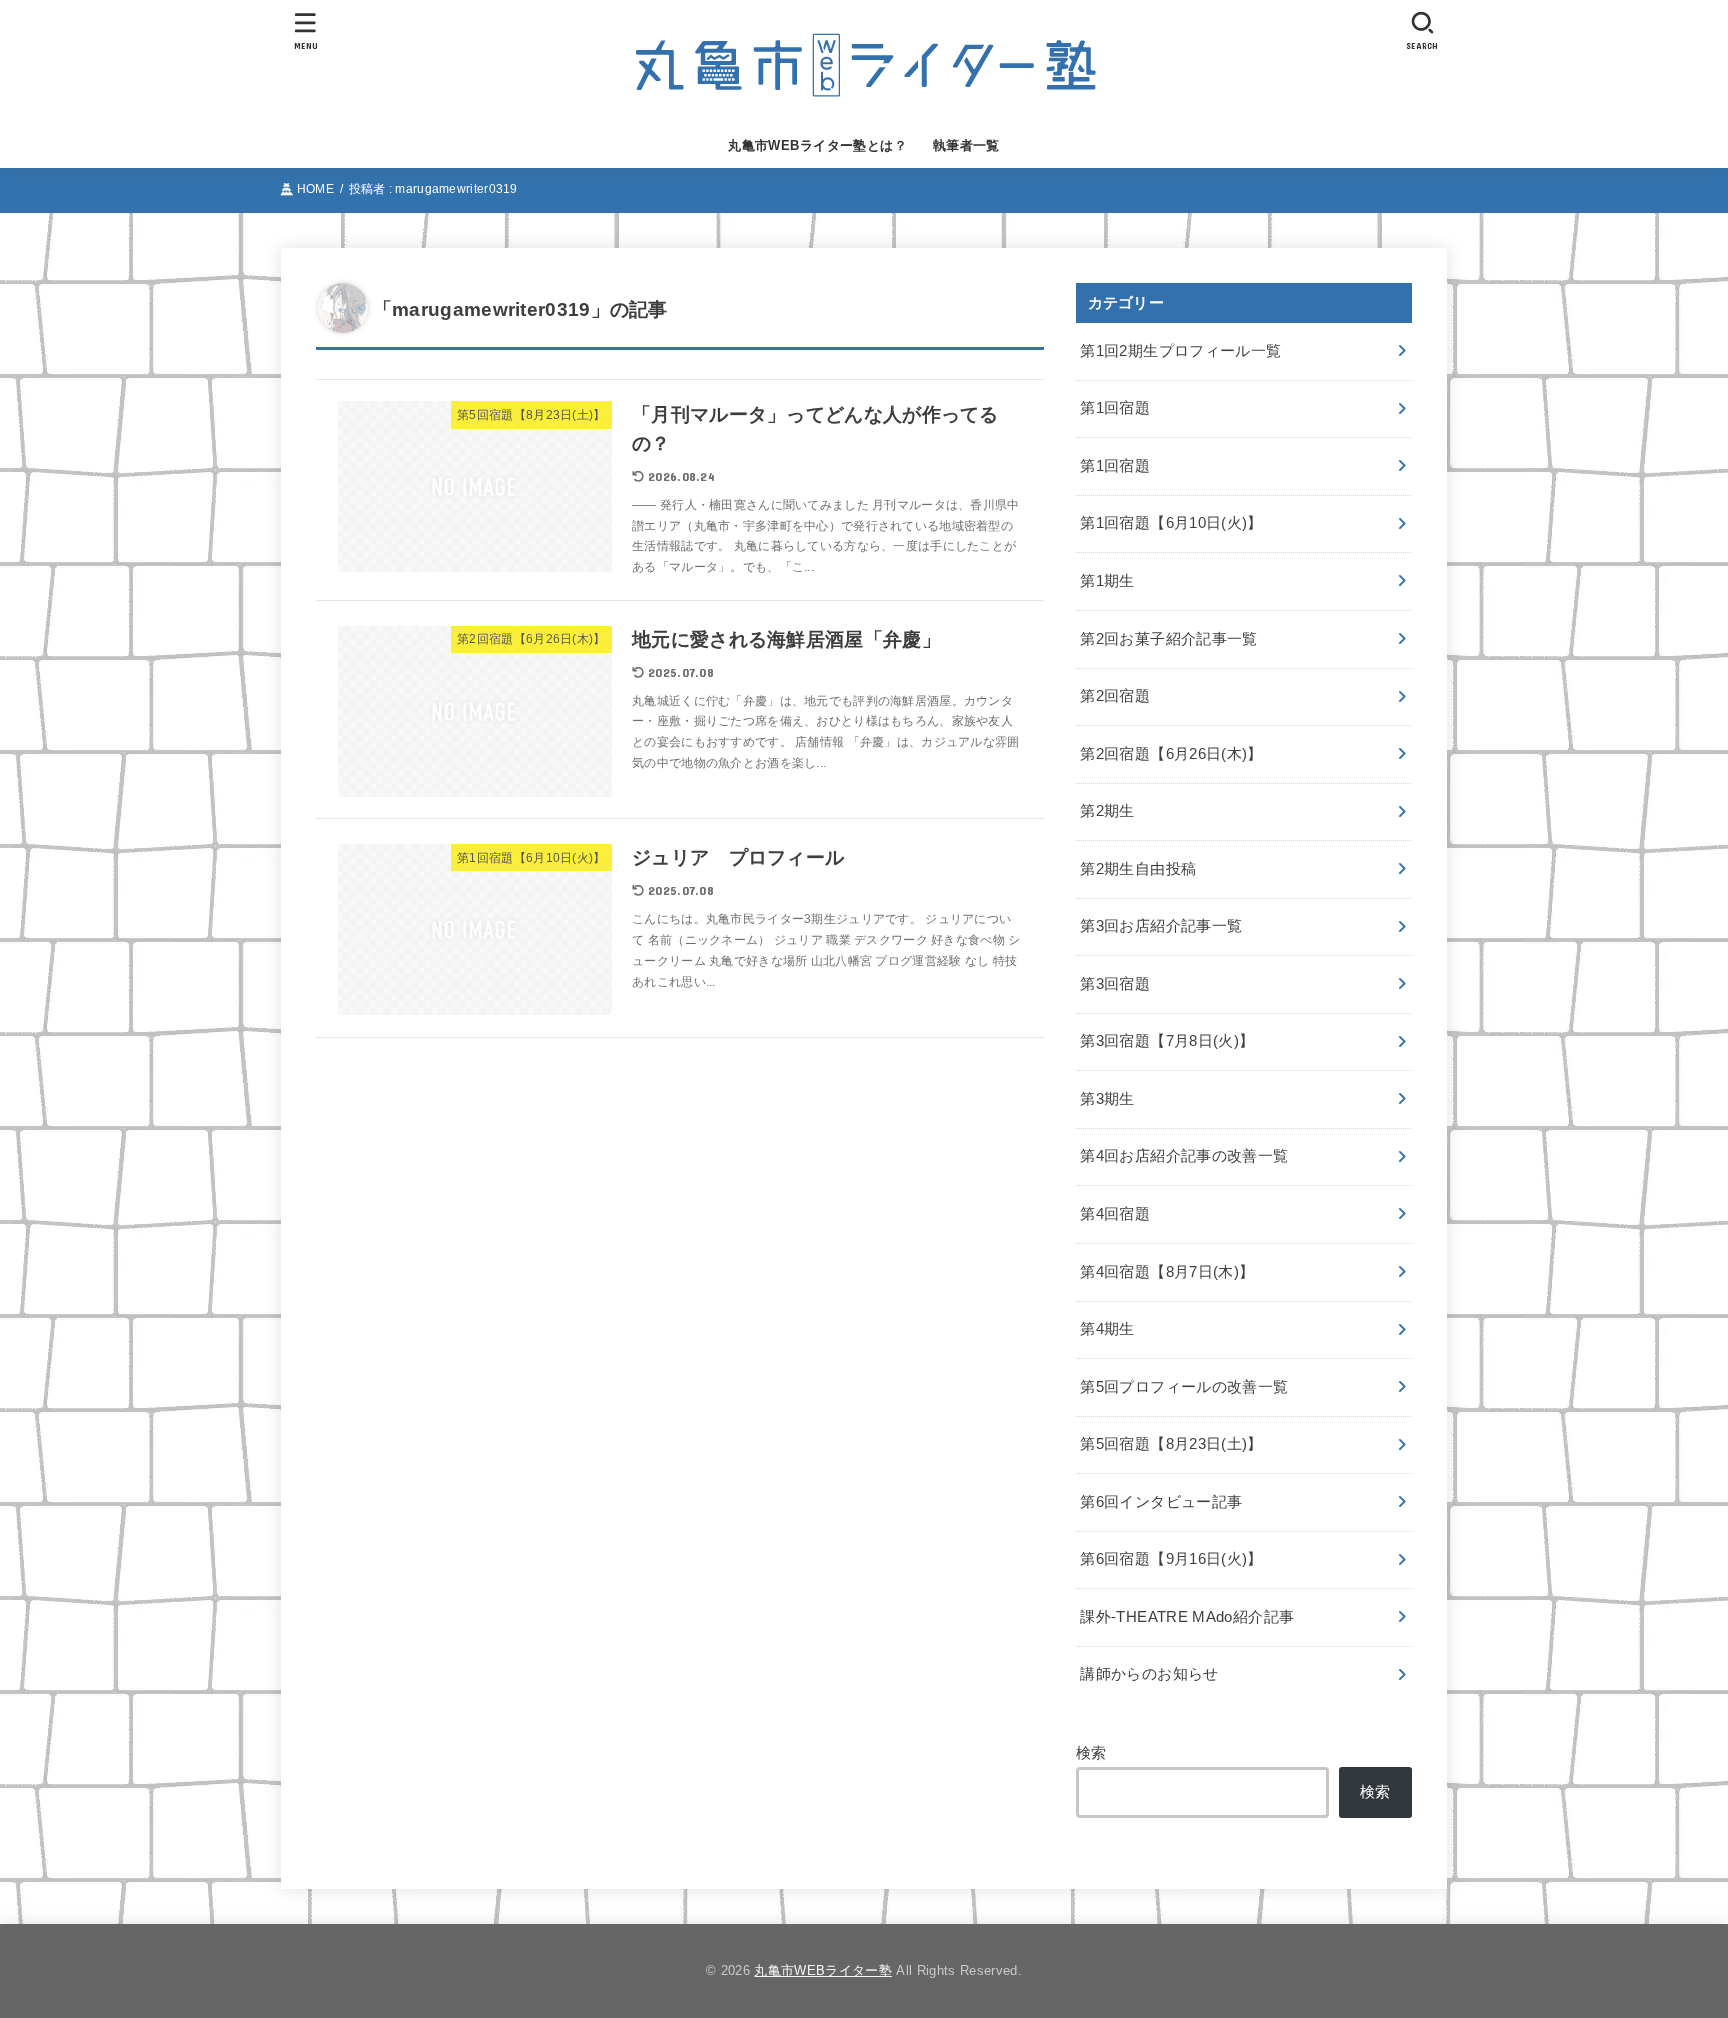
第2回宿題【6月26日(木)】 (1171, 754)
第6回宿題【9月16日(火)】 (1171, 1559)
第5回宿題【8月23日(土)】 (1171, 1444)
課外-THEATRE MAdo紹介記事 (1187, 1617)
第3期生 (1107, 1099)
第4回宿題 (1115, 1214)
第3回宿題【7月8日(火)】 (1167, 1041)
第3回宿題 (1115, 984)
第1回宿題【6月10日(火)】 (1171, 523)
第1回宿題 (1115, 408)
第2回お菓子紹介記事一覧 (1168, 639)
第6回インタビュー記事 (1161, 1502)
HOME (315, 189)
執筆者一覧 (966, 145)
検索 (1091, 1753)
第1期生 (1107, 581)
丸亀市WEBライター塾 (823, 1970)
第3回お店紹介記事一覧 (1161, 926)
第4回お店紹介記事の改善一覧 (1184, 1156)
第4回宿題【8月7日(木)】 (1167, 1272)
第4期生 (1107, 1329)
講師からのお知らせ (1149, 1674)
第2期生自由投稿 (1138, 869)
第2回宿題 (1115, 696)
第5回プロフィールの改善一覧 (1184, 1387)
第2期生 (1107, 811)
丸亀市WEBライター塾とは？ (817, 145)
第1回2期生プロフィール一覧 (1180, 351)
